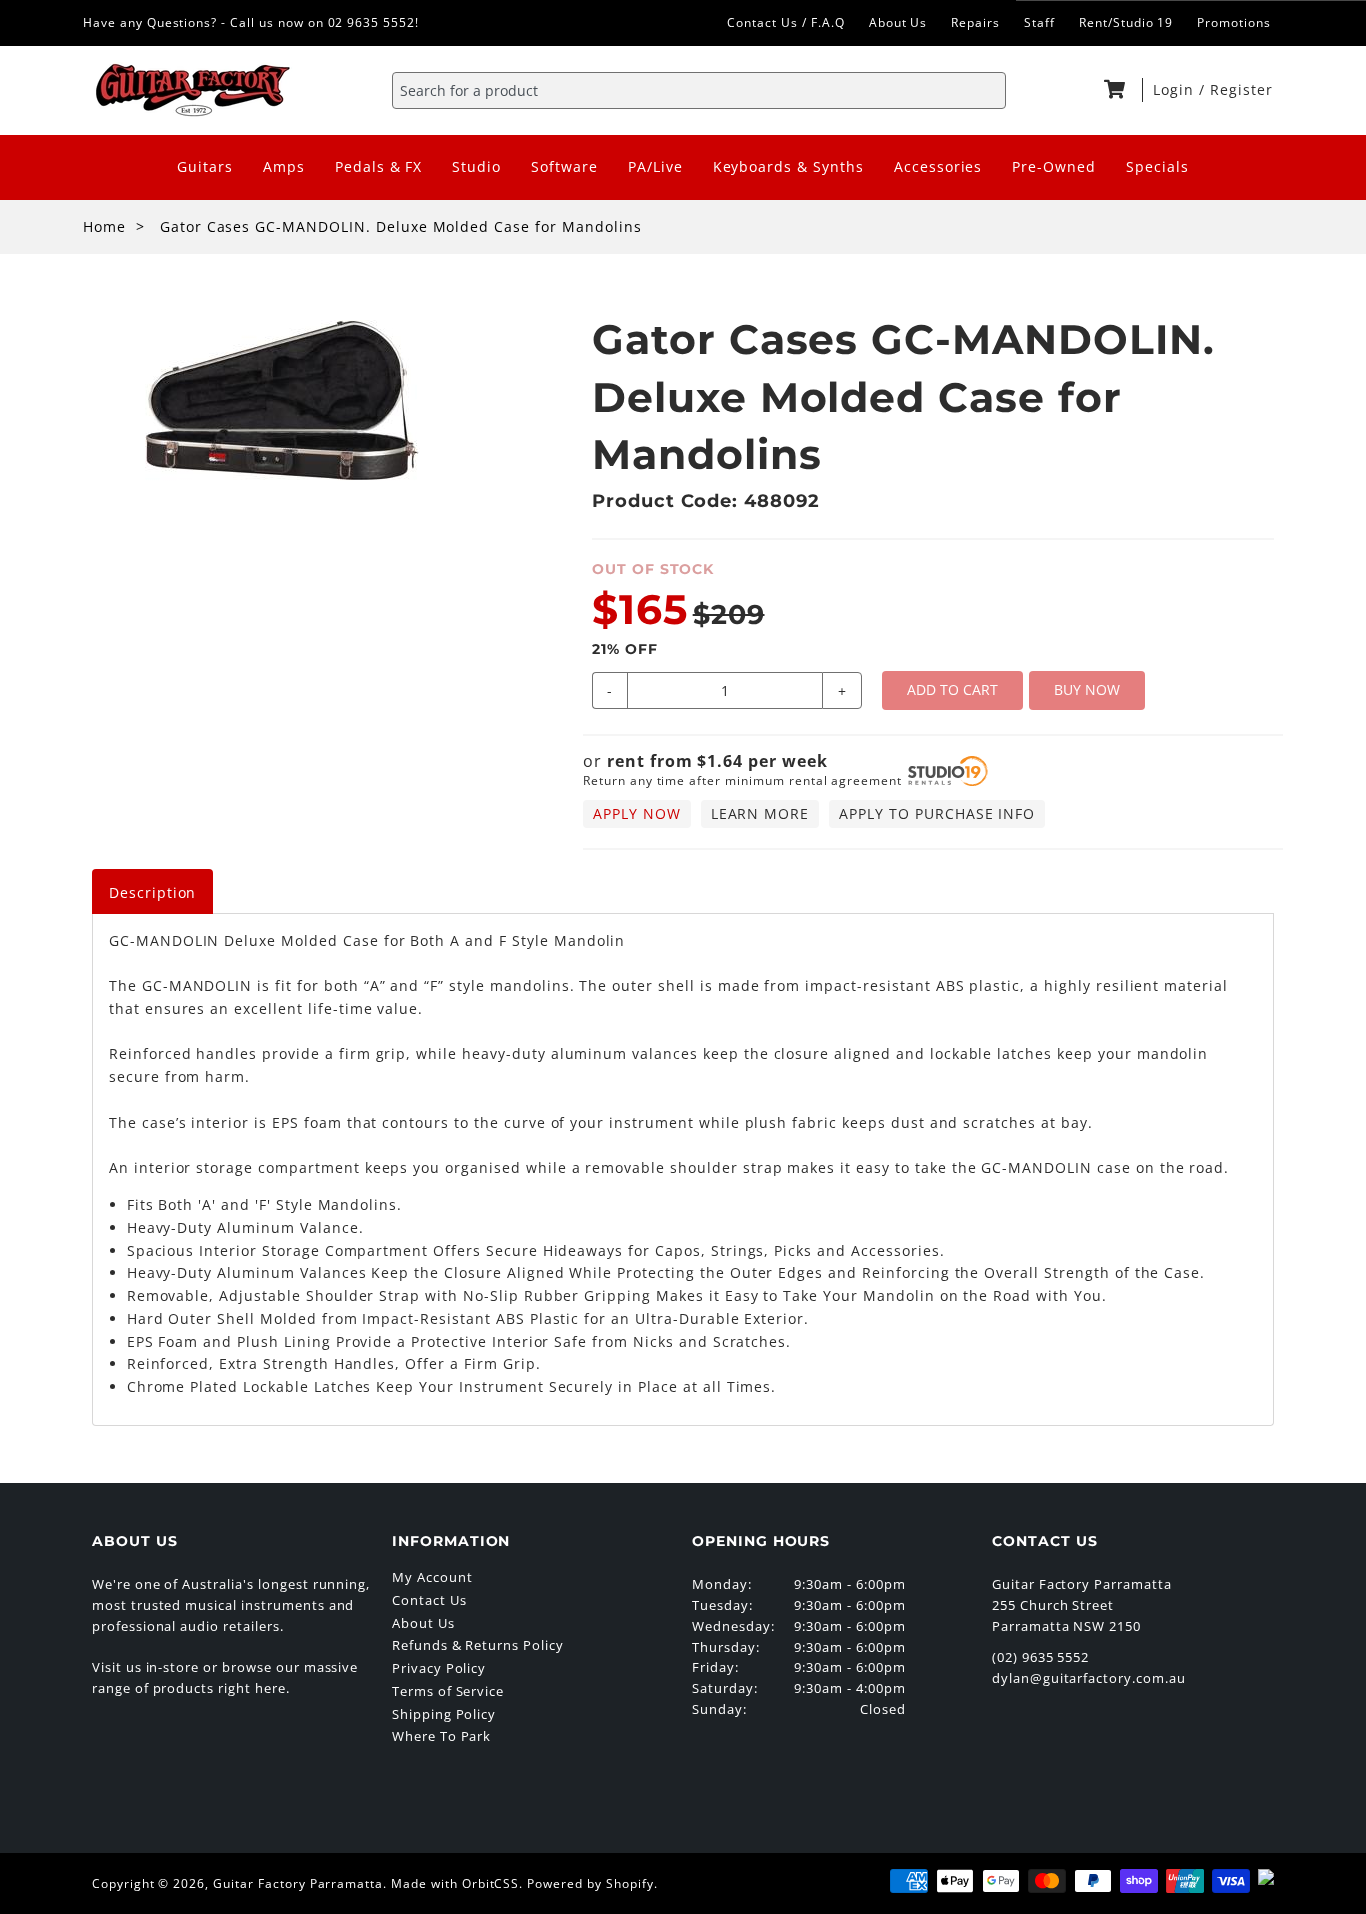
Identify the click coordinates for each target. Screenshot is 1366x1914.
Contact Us (429, 1600)
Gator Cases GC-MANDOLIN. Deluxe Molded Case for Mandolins (401, 226)
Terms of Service (448, 1691)
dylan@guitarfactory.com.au (1089, 1678)
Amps (284, 166)
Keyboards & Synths (788, 166)
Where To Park (441, 1736)
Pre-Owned (1054, 166)
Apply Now (637, 813)
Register (1241, 89)
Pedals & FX (379, 166)
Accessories (938, 166)
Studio (476, 166)
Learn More (760, 813)
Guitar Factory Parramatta (298, 1883)
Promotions (1234, 22)
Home (104, 226)
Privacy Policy (439, 1668)
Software (564, 166)
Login (1176, 89)
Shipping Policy (444, 1714)
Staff (1039, 22)
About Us (898, 22)
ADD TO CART (952, 689)
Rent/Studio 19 (1126, 22)
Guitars (205, 166)
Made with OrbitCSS (455, 1883)
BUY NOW (1087, 689)
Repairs (975, 22)
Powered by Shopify (590, 1883)
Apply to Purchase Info (937, 813)
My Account (432, 1577)
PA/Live (655, 166)
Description (153, 892)
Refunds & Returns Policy (478, 1645)
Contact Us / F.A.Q (785, 22)
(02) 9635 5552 (1040, 1657)
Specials (1157, 166)
